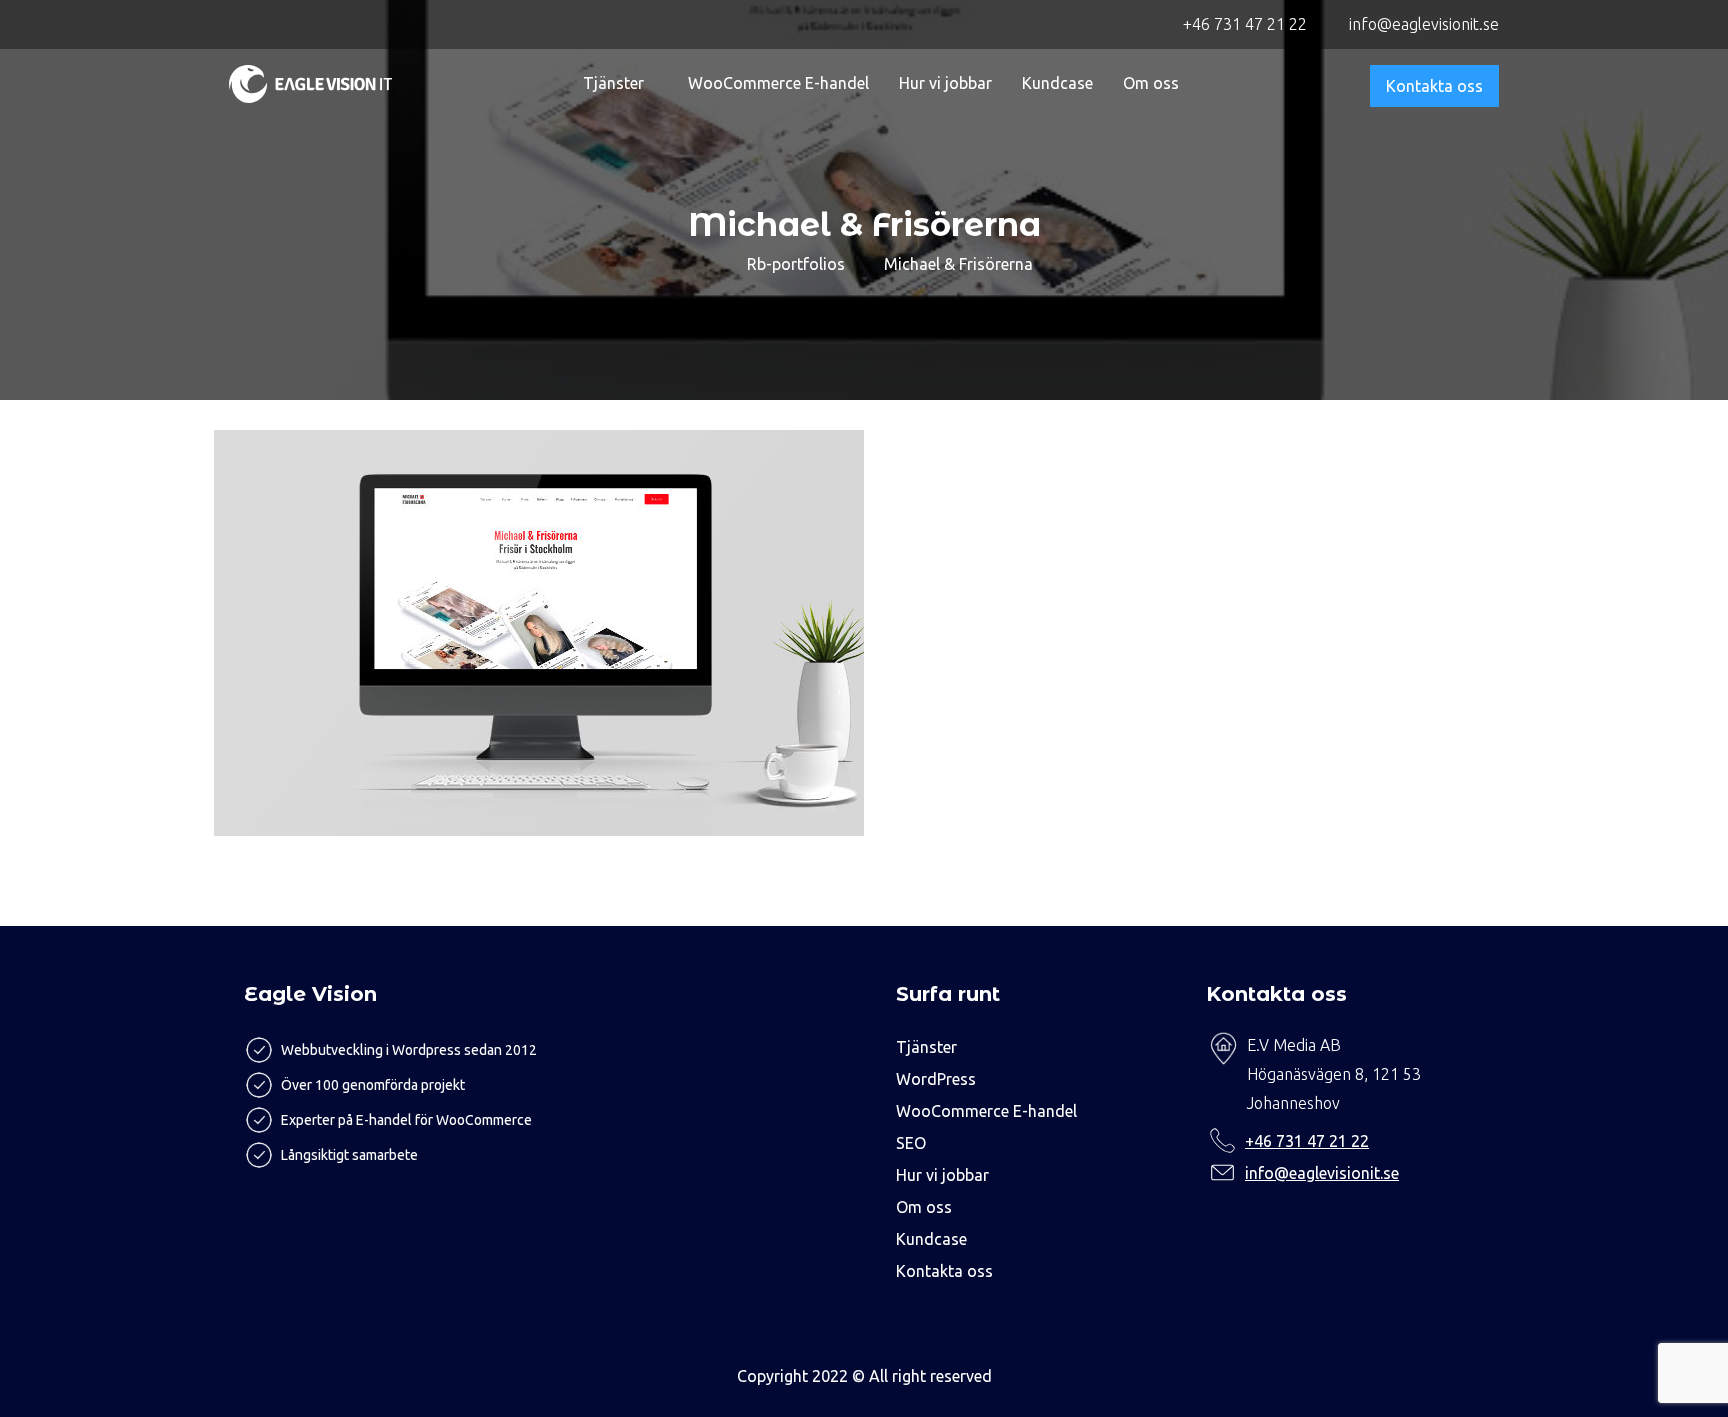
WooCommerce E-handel (778, 83)
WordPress (936, 1079)
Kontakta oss (1434, 86)
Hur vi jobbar (945, 83)
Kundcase (1057, 83)
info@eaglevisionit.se (1322, 1173)
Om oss (1151, 83)
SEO (911, 1143)
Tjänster (613, 83)
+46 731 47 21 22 (1307, 1141)
